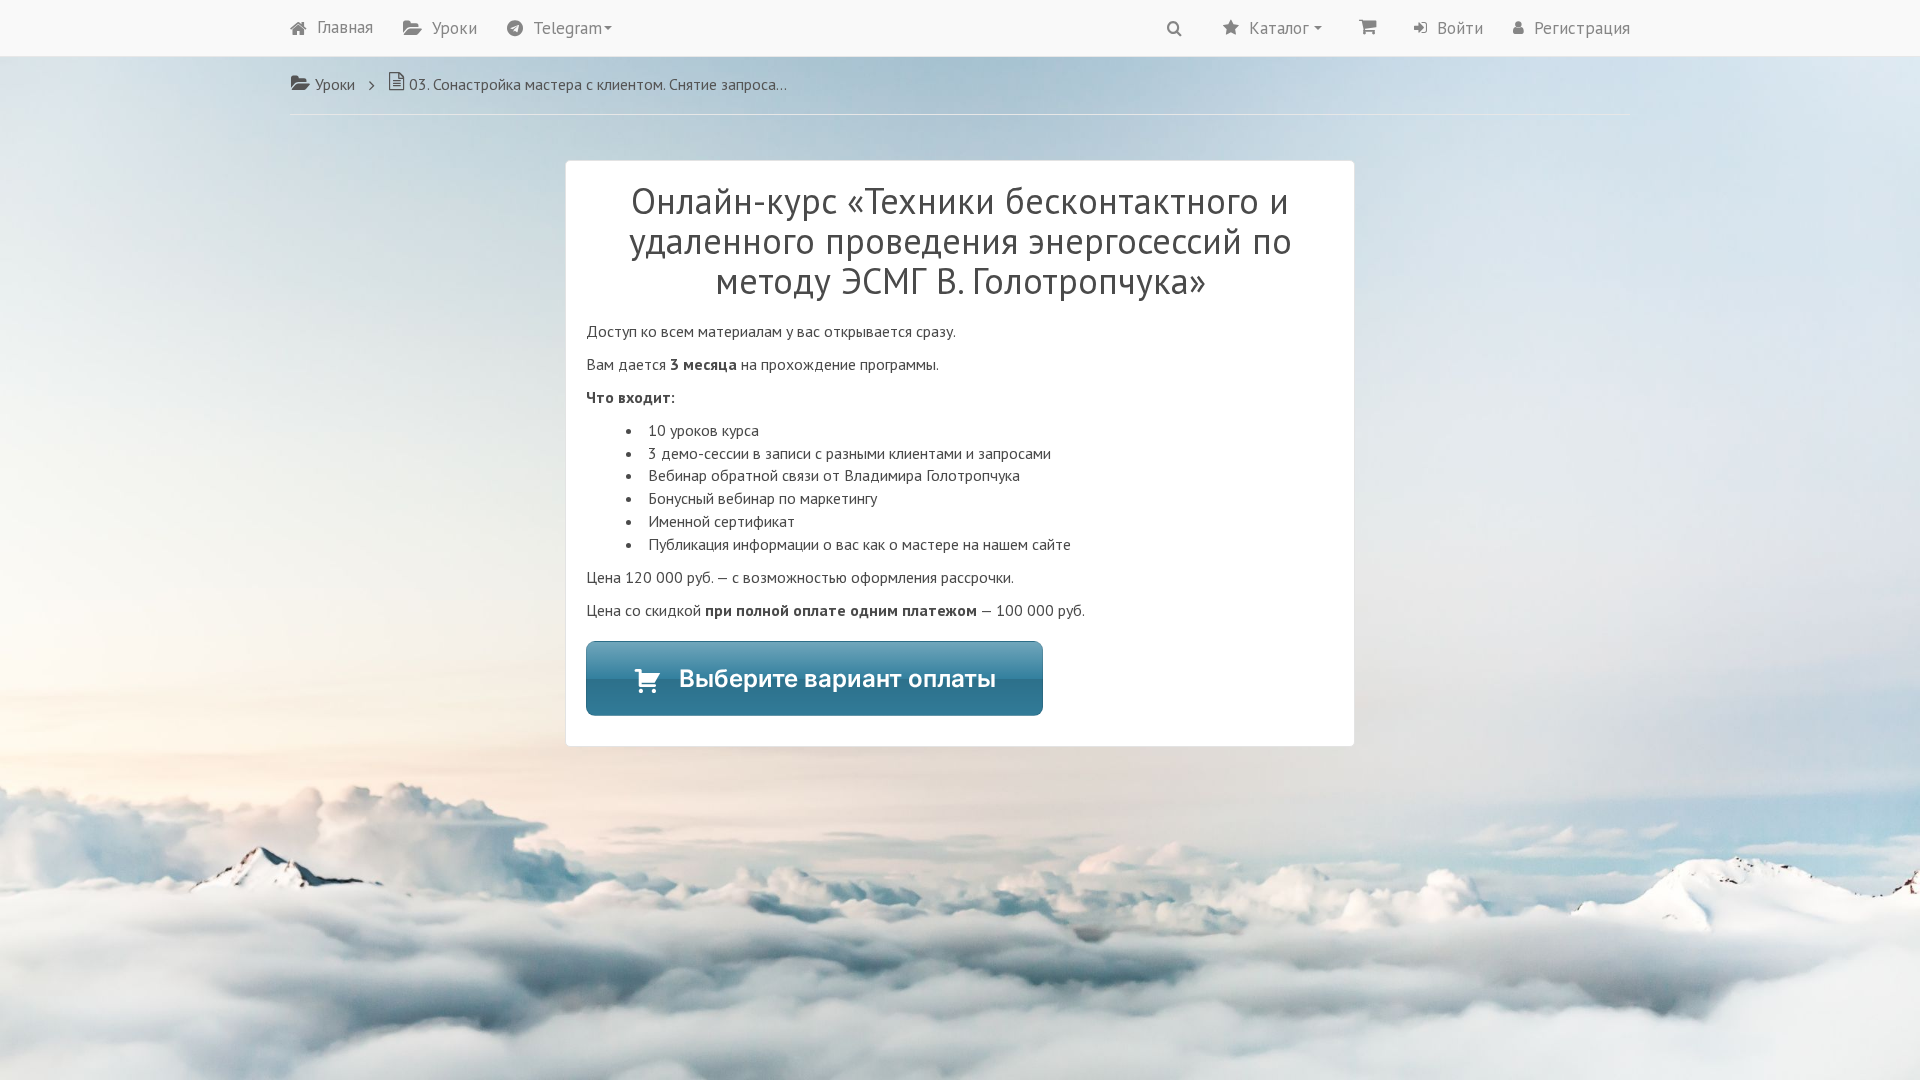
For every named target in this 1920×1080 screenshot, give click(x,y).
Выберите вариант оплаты (837, 678)
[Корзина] (1368, 26)
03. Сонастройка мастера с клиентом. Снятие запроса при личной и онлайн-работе (598, 84)
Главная (345, 27)
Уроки (454, 28)
